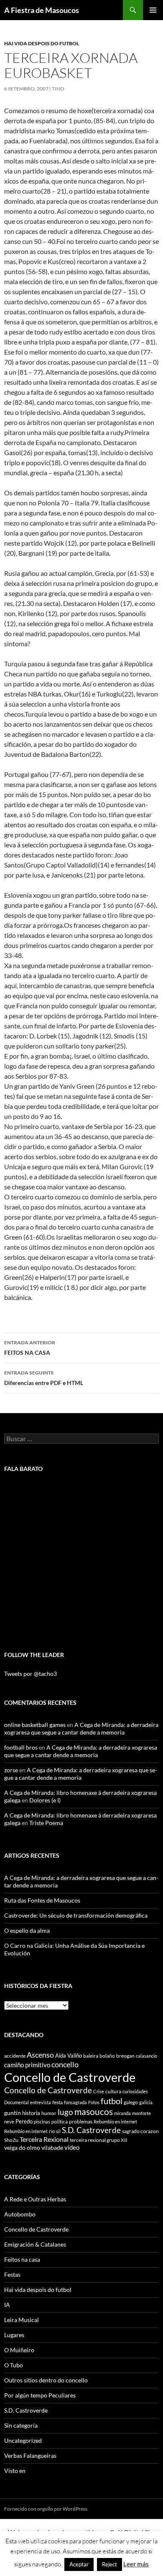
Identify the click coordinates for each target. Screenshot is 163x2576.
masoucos (94, 2111)
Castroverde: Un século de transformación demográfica (76, 1915)
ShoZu (11, 2140)
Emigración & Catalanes (35, 2244)
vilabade (52, 2148)
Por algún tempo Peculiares (40, 2395)
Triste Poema (46, 1823)
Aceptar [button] (79, 2564)
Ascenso (40, 2055)
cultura (113, 2091)
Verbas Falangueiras (30, 2456)
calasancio (146, 2056)
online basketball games (35, 1725)
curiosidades (135, 2091)
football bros (21, 1747)
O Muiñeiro (19, 2350)
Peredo (24, 2121)
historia (31, 2113)
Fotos (94, 2102)
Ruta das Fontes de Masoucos (42, 1900)
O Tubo (14, 2365)
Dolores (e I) (45, 1800)
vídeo (72, 2147)
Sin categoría (21, 2425)
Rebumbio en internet (115, 2122)
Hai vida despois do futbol (42, 43)
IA (7, 2305)
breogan (125, 2056)
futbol (112, 2101)
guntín (13, 2113)
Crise (99, 2091)
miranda (122, 2113)
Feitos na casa (22, 2259)
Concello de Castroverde (70, 2077)
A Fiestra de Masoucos (42, 10)
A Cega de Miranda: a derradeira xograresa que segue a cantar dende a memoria (81, 1728)
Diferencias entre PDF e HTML (44, 1378)
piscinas (42, 2122)
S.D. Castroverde (91, 2130)
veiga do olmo (22, 2148)
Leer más (136, 2564)
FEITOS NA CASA (30, 1348)
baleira (91, 2056)
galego (131, 2102)
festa (57, 2102)
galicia (146, 2102)
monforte (141, 2113)
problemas (81, 2122)
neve (9, 2122)
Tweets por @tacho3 (31, 1674)
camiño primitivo (27, 2065)
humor (49, 2113)
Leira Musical (22, 2320)
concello (65, 2065)
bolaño (107, 2056)
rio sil (55, 2131)
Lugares (14, 2335)
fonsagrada (75, 2102)
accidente (15, 2056)
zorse (11, 1770)
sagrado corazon (140, 2131)
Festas (12, 2274)
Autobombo (20, 2214)
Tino (58, 89)
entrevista (41, 2102)
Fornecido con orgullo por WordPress (46, 2509)
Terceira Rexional (44, 2139)
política (60, 2122)
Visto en (15, 2471)
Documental (17, 2102)
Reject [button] (110, 2564)
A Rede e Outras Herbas (35, 2199)
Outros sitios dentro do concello (46, 2380)
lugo (65, 2112)
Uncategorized (23, 2440)
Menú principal (153, 10)
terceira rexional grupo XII (99, 2140)
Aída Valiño (69, 2056)
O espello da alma (27, 1930)
